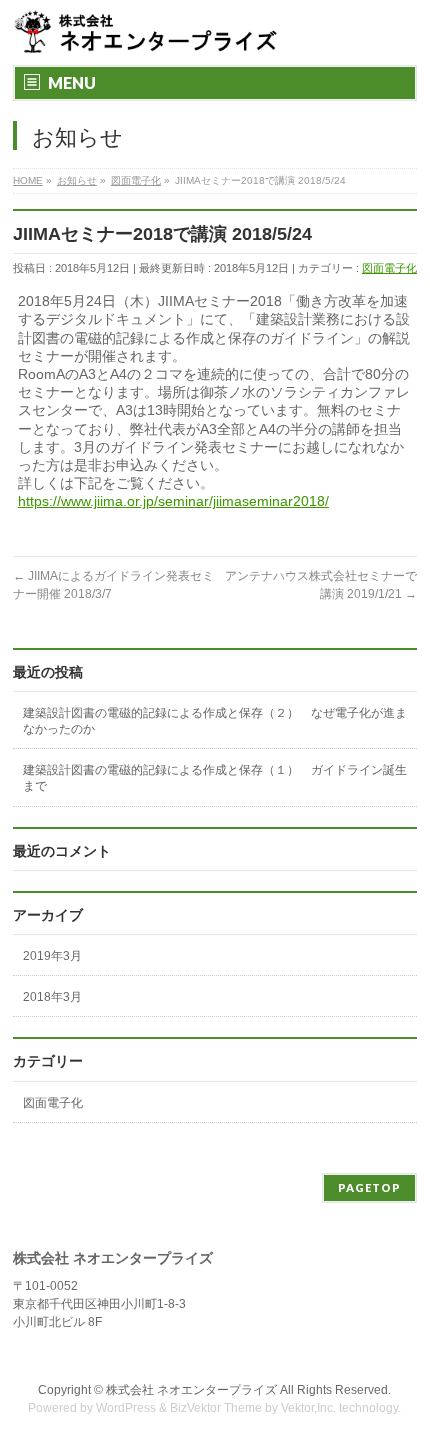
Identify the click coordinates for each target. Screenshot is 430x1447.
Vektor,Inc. (308, 1408)
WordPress (126, 1408)
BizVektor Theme (216, 1408)
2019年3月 (52, 956)
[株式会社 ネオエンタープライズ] (148, 32)
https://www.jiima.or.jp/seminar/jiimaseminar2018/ (173, 501)
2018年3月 (52, 997)
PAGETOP (369, 1187)
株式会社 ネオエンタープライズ (191, 1390)
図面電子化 (389, 268)
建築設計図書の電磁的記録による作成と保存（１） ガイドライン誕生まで (215, 778)
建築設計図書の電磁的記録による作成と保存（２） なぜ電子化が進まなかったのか (215, 721)
